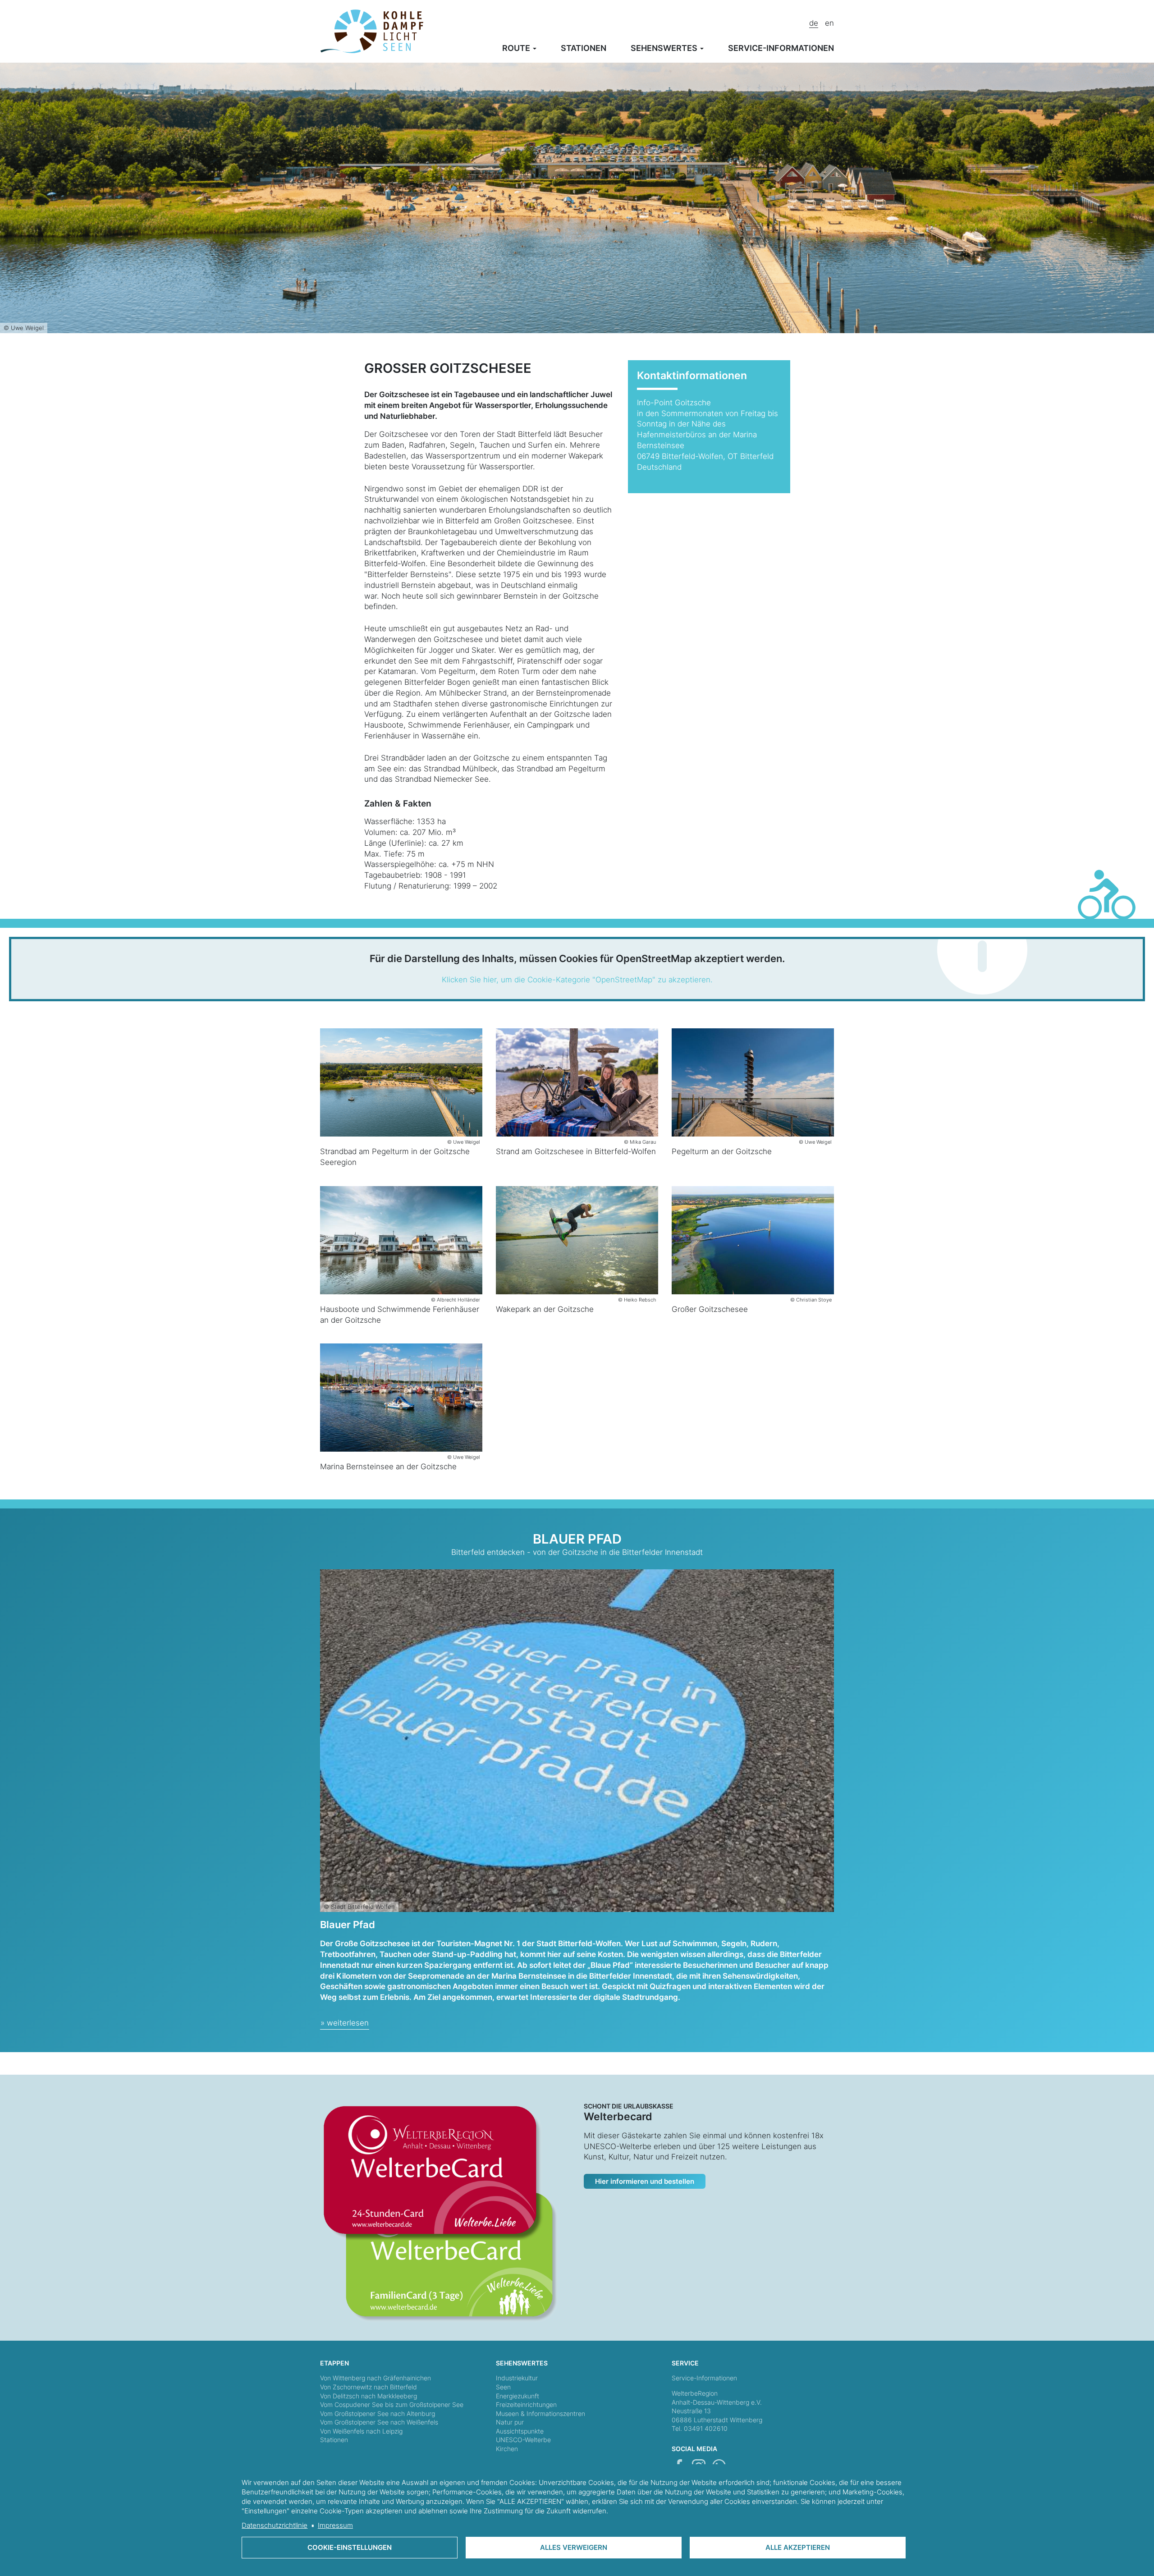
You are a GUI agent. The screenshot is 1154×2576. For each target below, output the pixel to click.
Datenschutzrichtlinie (275, 2525)
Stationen (584, 48)
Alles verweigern (574, 2547)
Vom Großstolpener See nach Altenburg (378, 2413)
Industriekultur (517, 2378)
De (814, 23)
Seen (503, 2387)
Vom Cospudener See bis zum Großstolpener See (392, 2404)
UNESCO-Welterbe (523, 2440)
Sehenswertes (665, 48)
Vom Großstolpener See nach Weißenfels (379, 2422)
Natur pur (510, 2422)
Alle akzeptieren (798, 2547)
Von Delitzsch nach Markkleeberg (369, 2396)
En (829, 23)
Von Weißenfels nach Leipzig (361, 2431)
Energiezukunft (517, 2396)
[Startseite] (372, 31)
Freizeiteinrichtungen (526, 2404)
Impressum (335, 2525)
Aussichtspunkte (520, 2431)
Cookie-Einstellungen (350, 2547)
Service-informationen (781, 48)
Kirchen (507, 2449)
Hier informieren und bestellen (645, 2181)
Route (517, 48)
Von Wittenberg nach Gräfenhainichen (376, 2378)
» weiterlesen (345, 2023)
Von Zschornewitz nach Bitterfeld (369, 2387)
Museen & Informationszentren (540, 2413)
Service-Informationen (704, 2378)
